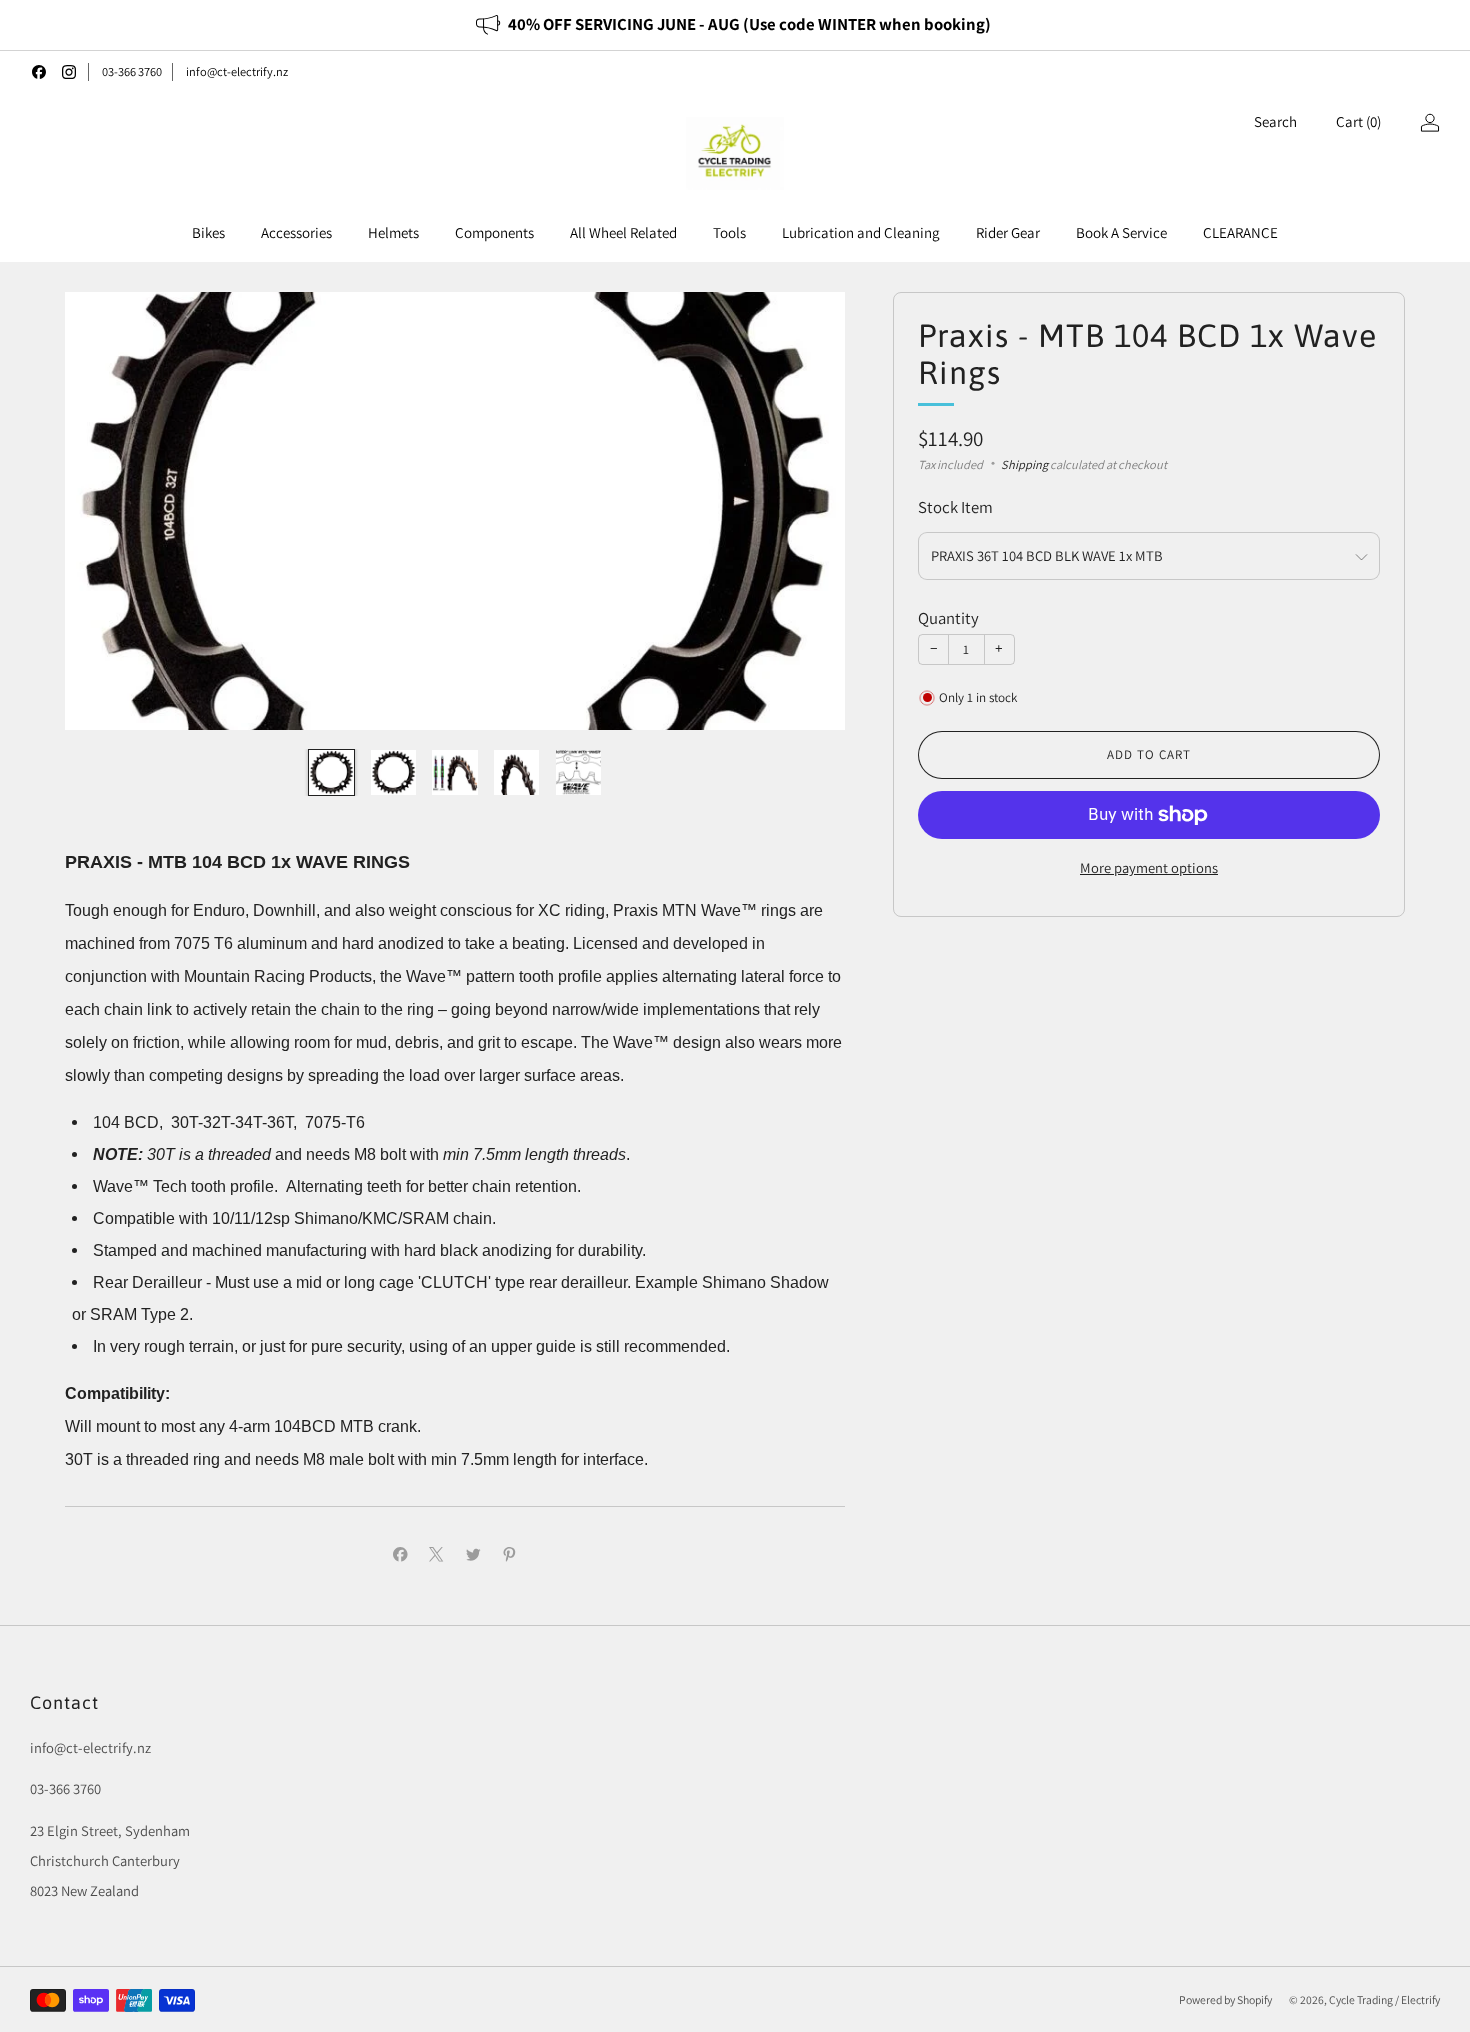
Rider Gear (1008, 232)
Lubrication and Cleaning (861, 232)
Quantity (948, 618)
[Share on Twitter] (473, 1554)
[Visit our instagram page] (69, 72)
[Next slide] (806, 511)
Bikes (208, 232)
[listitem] (734, 25)
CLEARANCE (1240, 232)
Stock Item (955, 507)
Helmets (393, 232)
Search (1275, 121)
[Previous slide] (104, 511)
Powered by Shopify (1225, 1999)
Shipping (1024, 464)
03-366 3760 (132, 71)
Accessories (296, 232)
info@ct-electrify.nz (237, 71)
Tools (729, 232)
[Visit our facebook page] (39, 72)
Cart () (1358, 121)
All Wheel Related (623, 232)
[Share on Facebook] (400, 1554)
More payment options (1149, 867)
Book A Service (1121, 232)
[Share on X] (437, 1554)
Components (494, 232)
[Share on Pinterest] (510, 1554)
